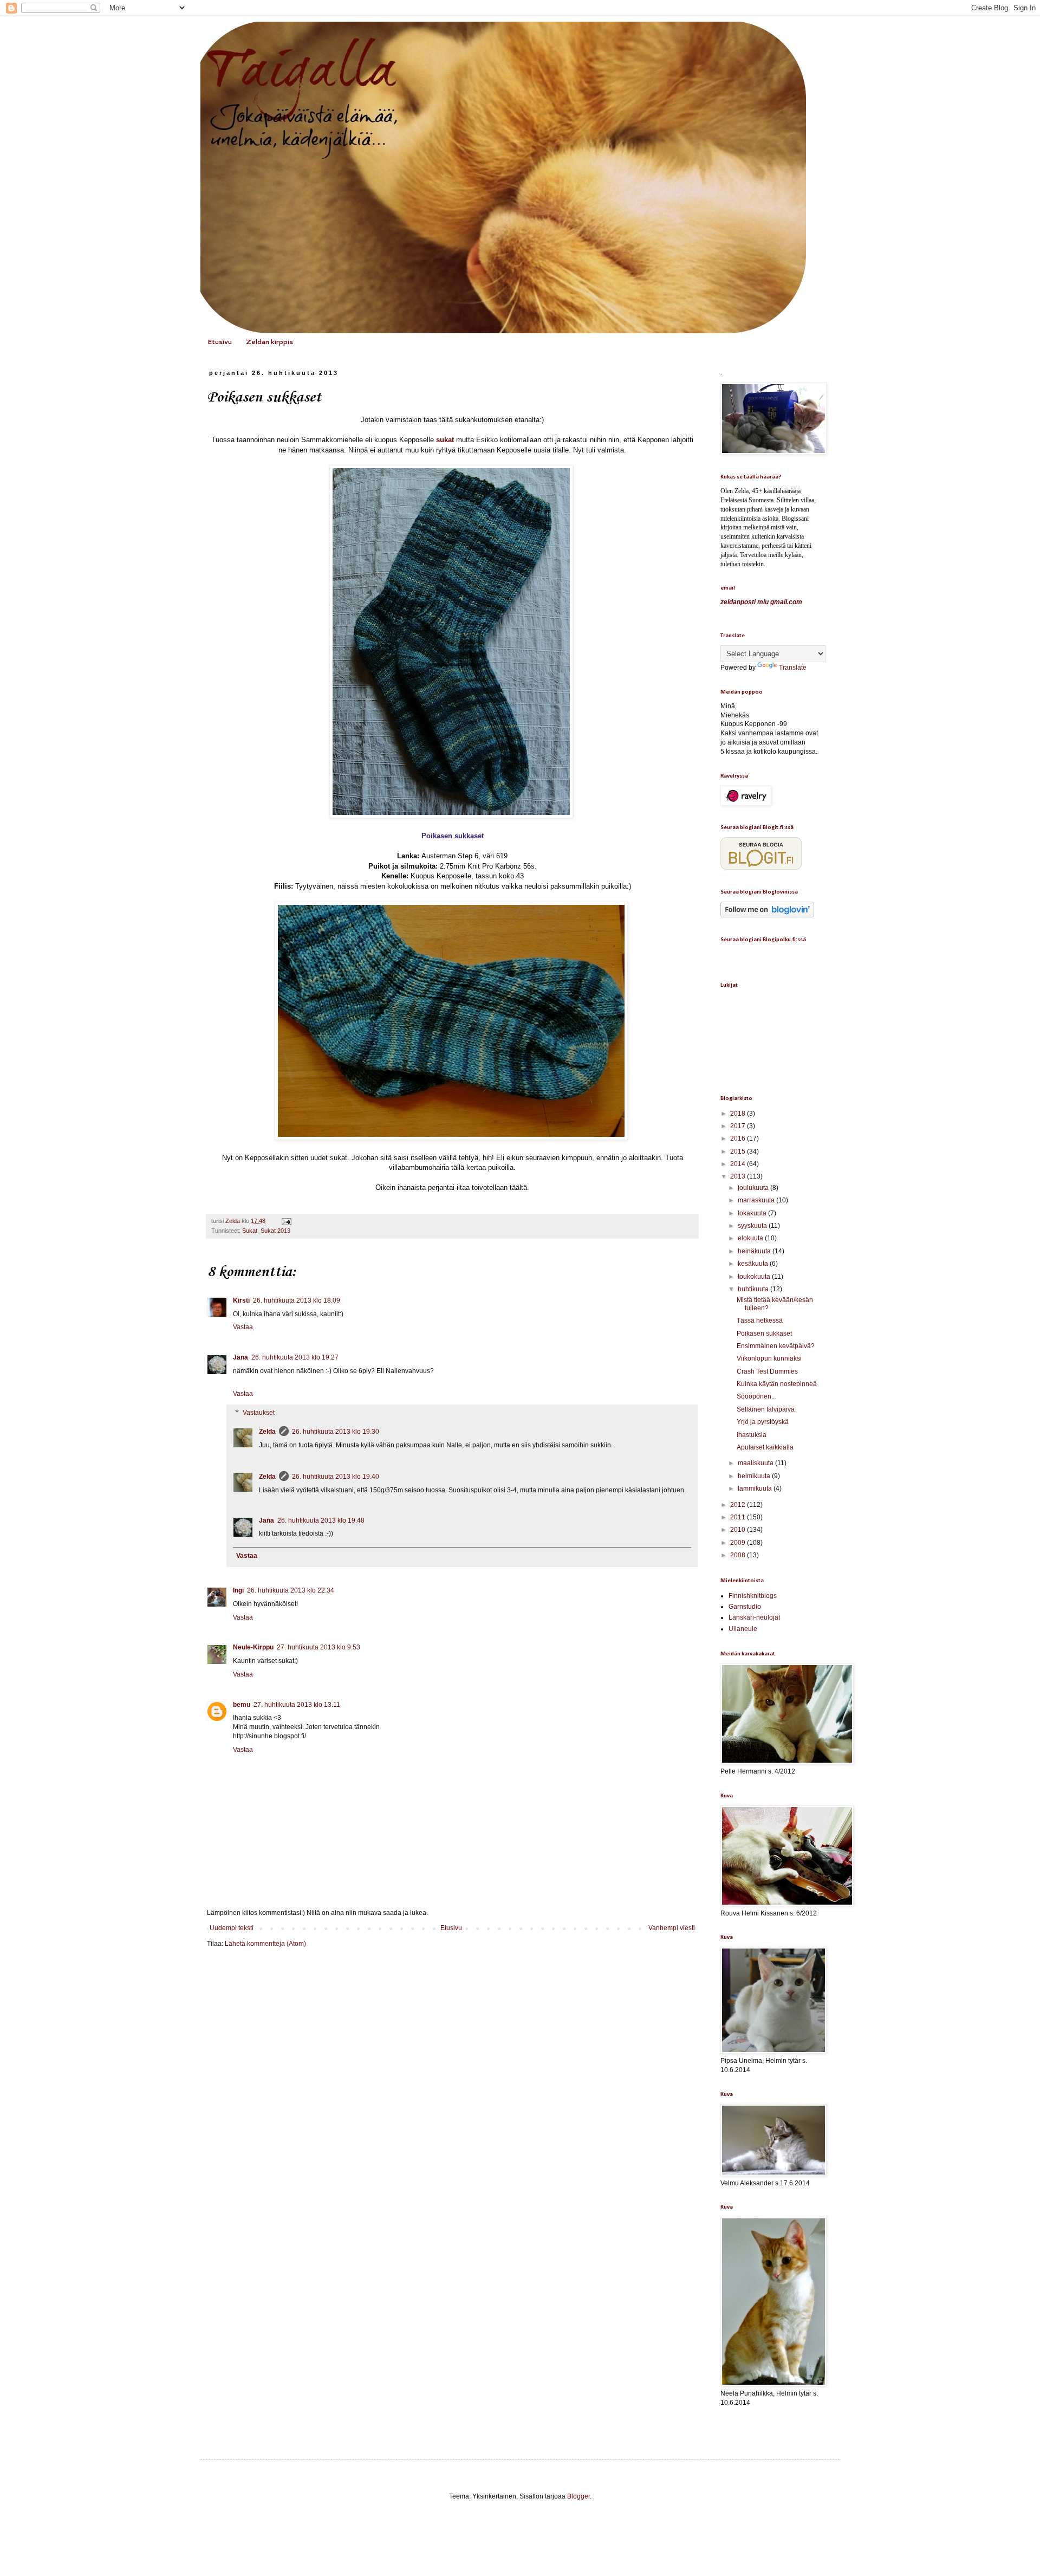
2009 (739, 1543)
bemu (242, 1705)
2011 (739, 1517)
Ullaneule (743, 1629)
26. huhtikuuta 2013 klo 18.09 (297, 1300)
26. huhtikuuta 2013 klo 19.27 (295, 1357)
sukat (446, 440)
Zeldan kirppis (269, 342)
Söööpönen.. (756, 1396)
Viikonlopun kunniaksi (769, 1358)
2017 (739, 1126)
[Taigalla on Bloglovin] (767, 915)
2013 (739, 1176)
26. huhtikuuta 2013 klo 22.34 (291, 1590)
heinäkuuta (755, 1251)
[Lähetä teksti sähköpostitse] (285, 1221)
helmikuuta (755, 1476)
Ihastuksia (752, 1435)
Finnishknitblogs (753, 1596)
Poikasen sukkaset (764, 1334)
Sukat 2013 (275, 1231)
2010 (739, 1530)
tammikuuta (756, 1488)
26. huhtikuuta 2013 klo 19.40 (336, 1477)
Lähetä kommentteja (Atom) (265, 1944)
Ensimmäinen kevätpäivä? (776, 1346)
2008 (739, 1555)
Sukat (250, 1231)
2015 (739, 1151)
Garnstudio (745, 1607)
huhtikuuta (754, 1289)
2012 (739, 1505)
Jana (240, 1357)
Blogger (578, 2496)
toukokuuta (755, 1277)
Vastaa (243, 1327)
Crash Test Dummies (767, 1371)
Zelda (267, 1432)
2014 (739, 1164)
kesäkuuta (754, 1264)
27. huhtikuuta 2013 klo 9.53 (318, 1647)
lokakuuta (753, 1213)
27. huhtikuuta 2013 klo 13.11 (297, 1705)
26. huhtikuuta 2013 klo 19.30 (336, 1432)
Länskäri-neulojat (754, 1617)
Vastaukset (259, 1413)
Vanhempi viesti (672, 1928)
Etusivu (220, 342)
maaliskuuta (756, 1463)
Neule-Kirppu (253, 1647)
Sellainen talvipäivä (766, 1409)
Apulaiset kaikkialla (765, 1447)
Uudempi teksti (232, 1928)
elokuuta (751, 1238)
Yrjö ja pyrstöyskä (763, 1422)
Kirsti (241, 1300)
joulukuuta (754, 1188)
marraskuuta (757, 1200)
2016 (739, 1138)
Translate (793, 668)
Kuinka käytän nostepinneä (777, 1384)
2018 (739, 1114)
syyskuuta (753, 1226)
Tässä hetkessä (760, 1321)
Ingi (238, 1590)
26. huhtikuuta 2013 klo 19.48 (321, 1520)
